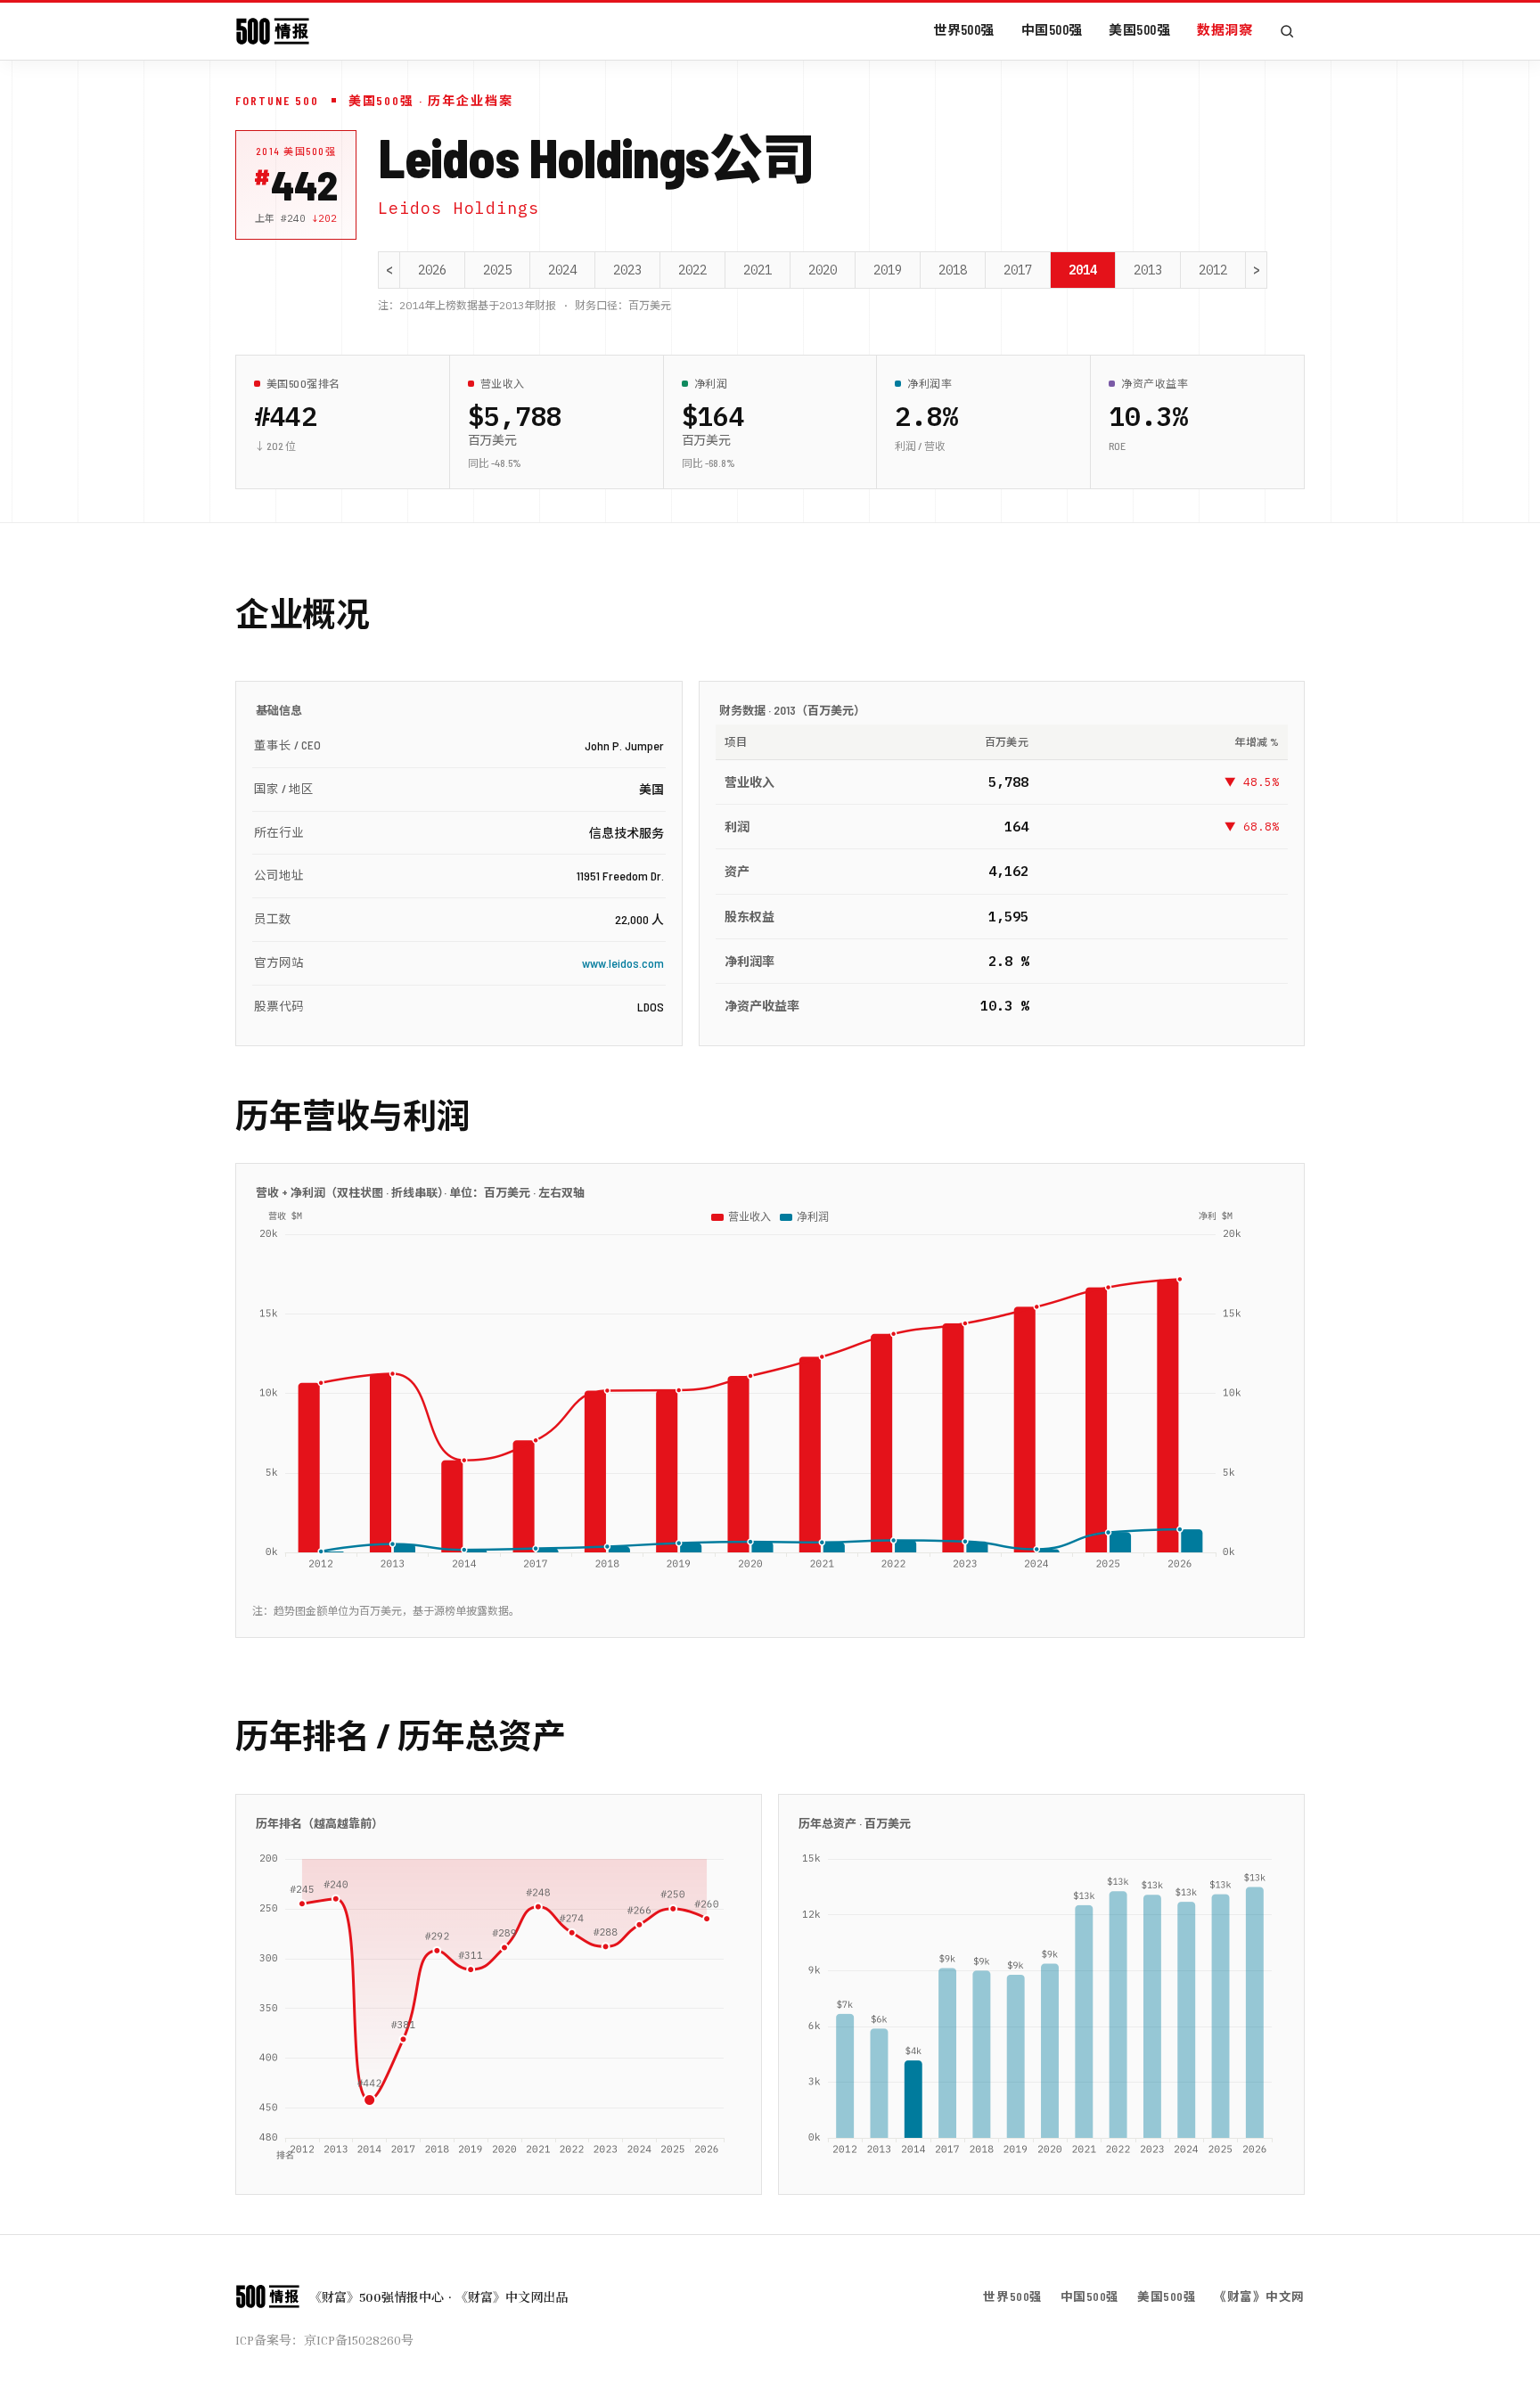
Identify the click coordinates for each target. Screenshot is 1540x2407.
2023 (627, 270)
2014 (1083, 270)
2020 (823, 270)
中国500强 (1052, 29)
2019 (888, 270)
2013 (1148, 270)
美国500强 (1139, 29)
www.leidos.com (623, 963)
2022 (692, 270)
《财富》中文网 (1259, 2296)
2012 (1213, 270)
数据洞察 (1225, 29)
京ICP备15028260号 (359, 2340)
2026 (432, 270)
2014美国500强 (296, 151)
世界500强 (964, 29)
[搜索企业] (1287, 31)
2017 (1018, 270)
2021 (758, 270)
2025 (497, 270)
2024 (562, 270)
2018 (953, 270)
